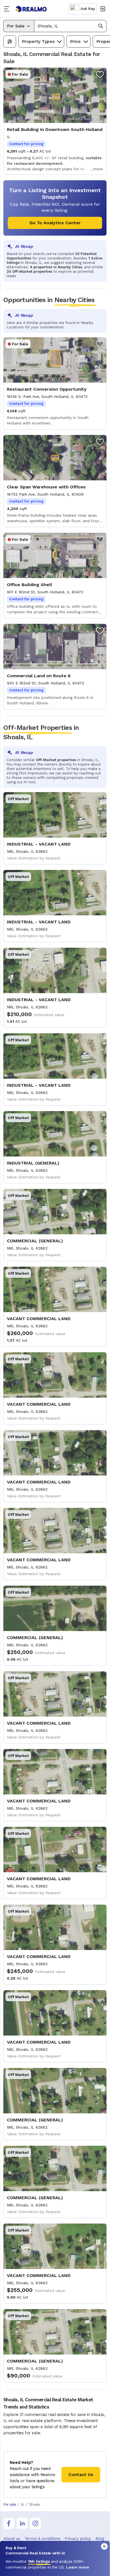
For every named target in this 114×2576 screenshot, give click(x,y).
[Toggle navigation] (8, 9)
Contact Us (81, 2475)
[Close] (104, 2546)
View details (55, 121)
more (98, 169)
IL (23, 2504)
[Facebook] (9, 2523)
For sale (10, 2504)
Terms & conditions (42, 2539)
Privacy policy (78, 2539)
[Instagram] (35, 2523)
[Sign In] (102, 9)
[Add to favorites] (100, 74)
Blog (100, 2539)
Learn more (78, 2567)
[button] (70, 26)
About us (12, 2539)
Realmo (31, 9)
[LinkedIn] (22, 2523)
